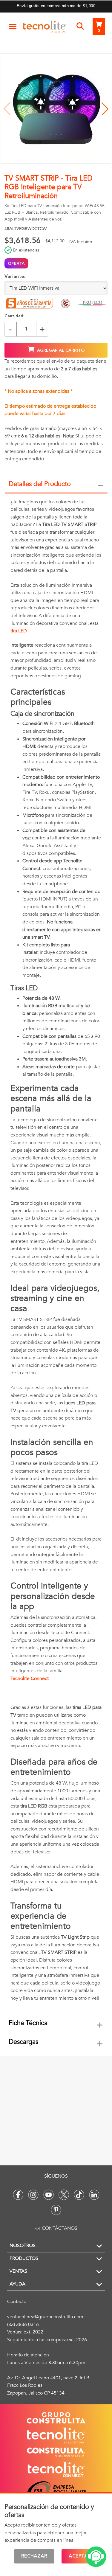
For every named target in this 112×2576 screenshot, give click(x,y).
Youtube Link (49, 2195)
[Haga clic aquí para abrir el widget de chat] (96, 2557)
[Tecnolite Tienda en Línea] (45, 28)
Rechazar (34, 2556)
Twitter (64, 2195)
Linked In (94, 2195)
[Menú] (13, 27)
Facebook (18, 2195)
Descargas (23, 2042)
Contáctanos (60, 2228)
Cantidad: (14, 316)
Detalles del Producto (40, 484)
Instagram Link (33, 2195)
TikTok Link (79, 2195)
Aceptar (80, 2556)
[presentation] (56, 1254)
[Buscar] (80, 27)
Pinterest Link (56, 2210)
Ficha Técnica (28, 2023)
